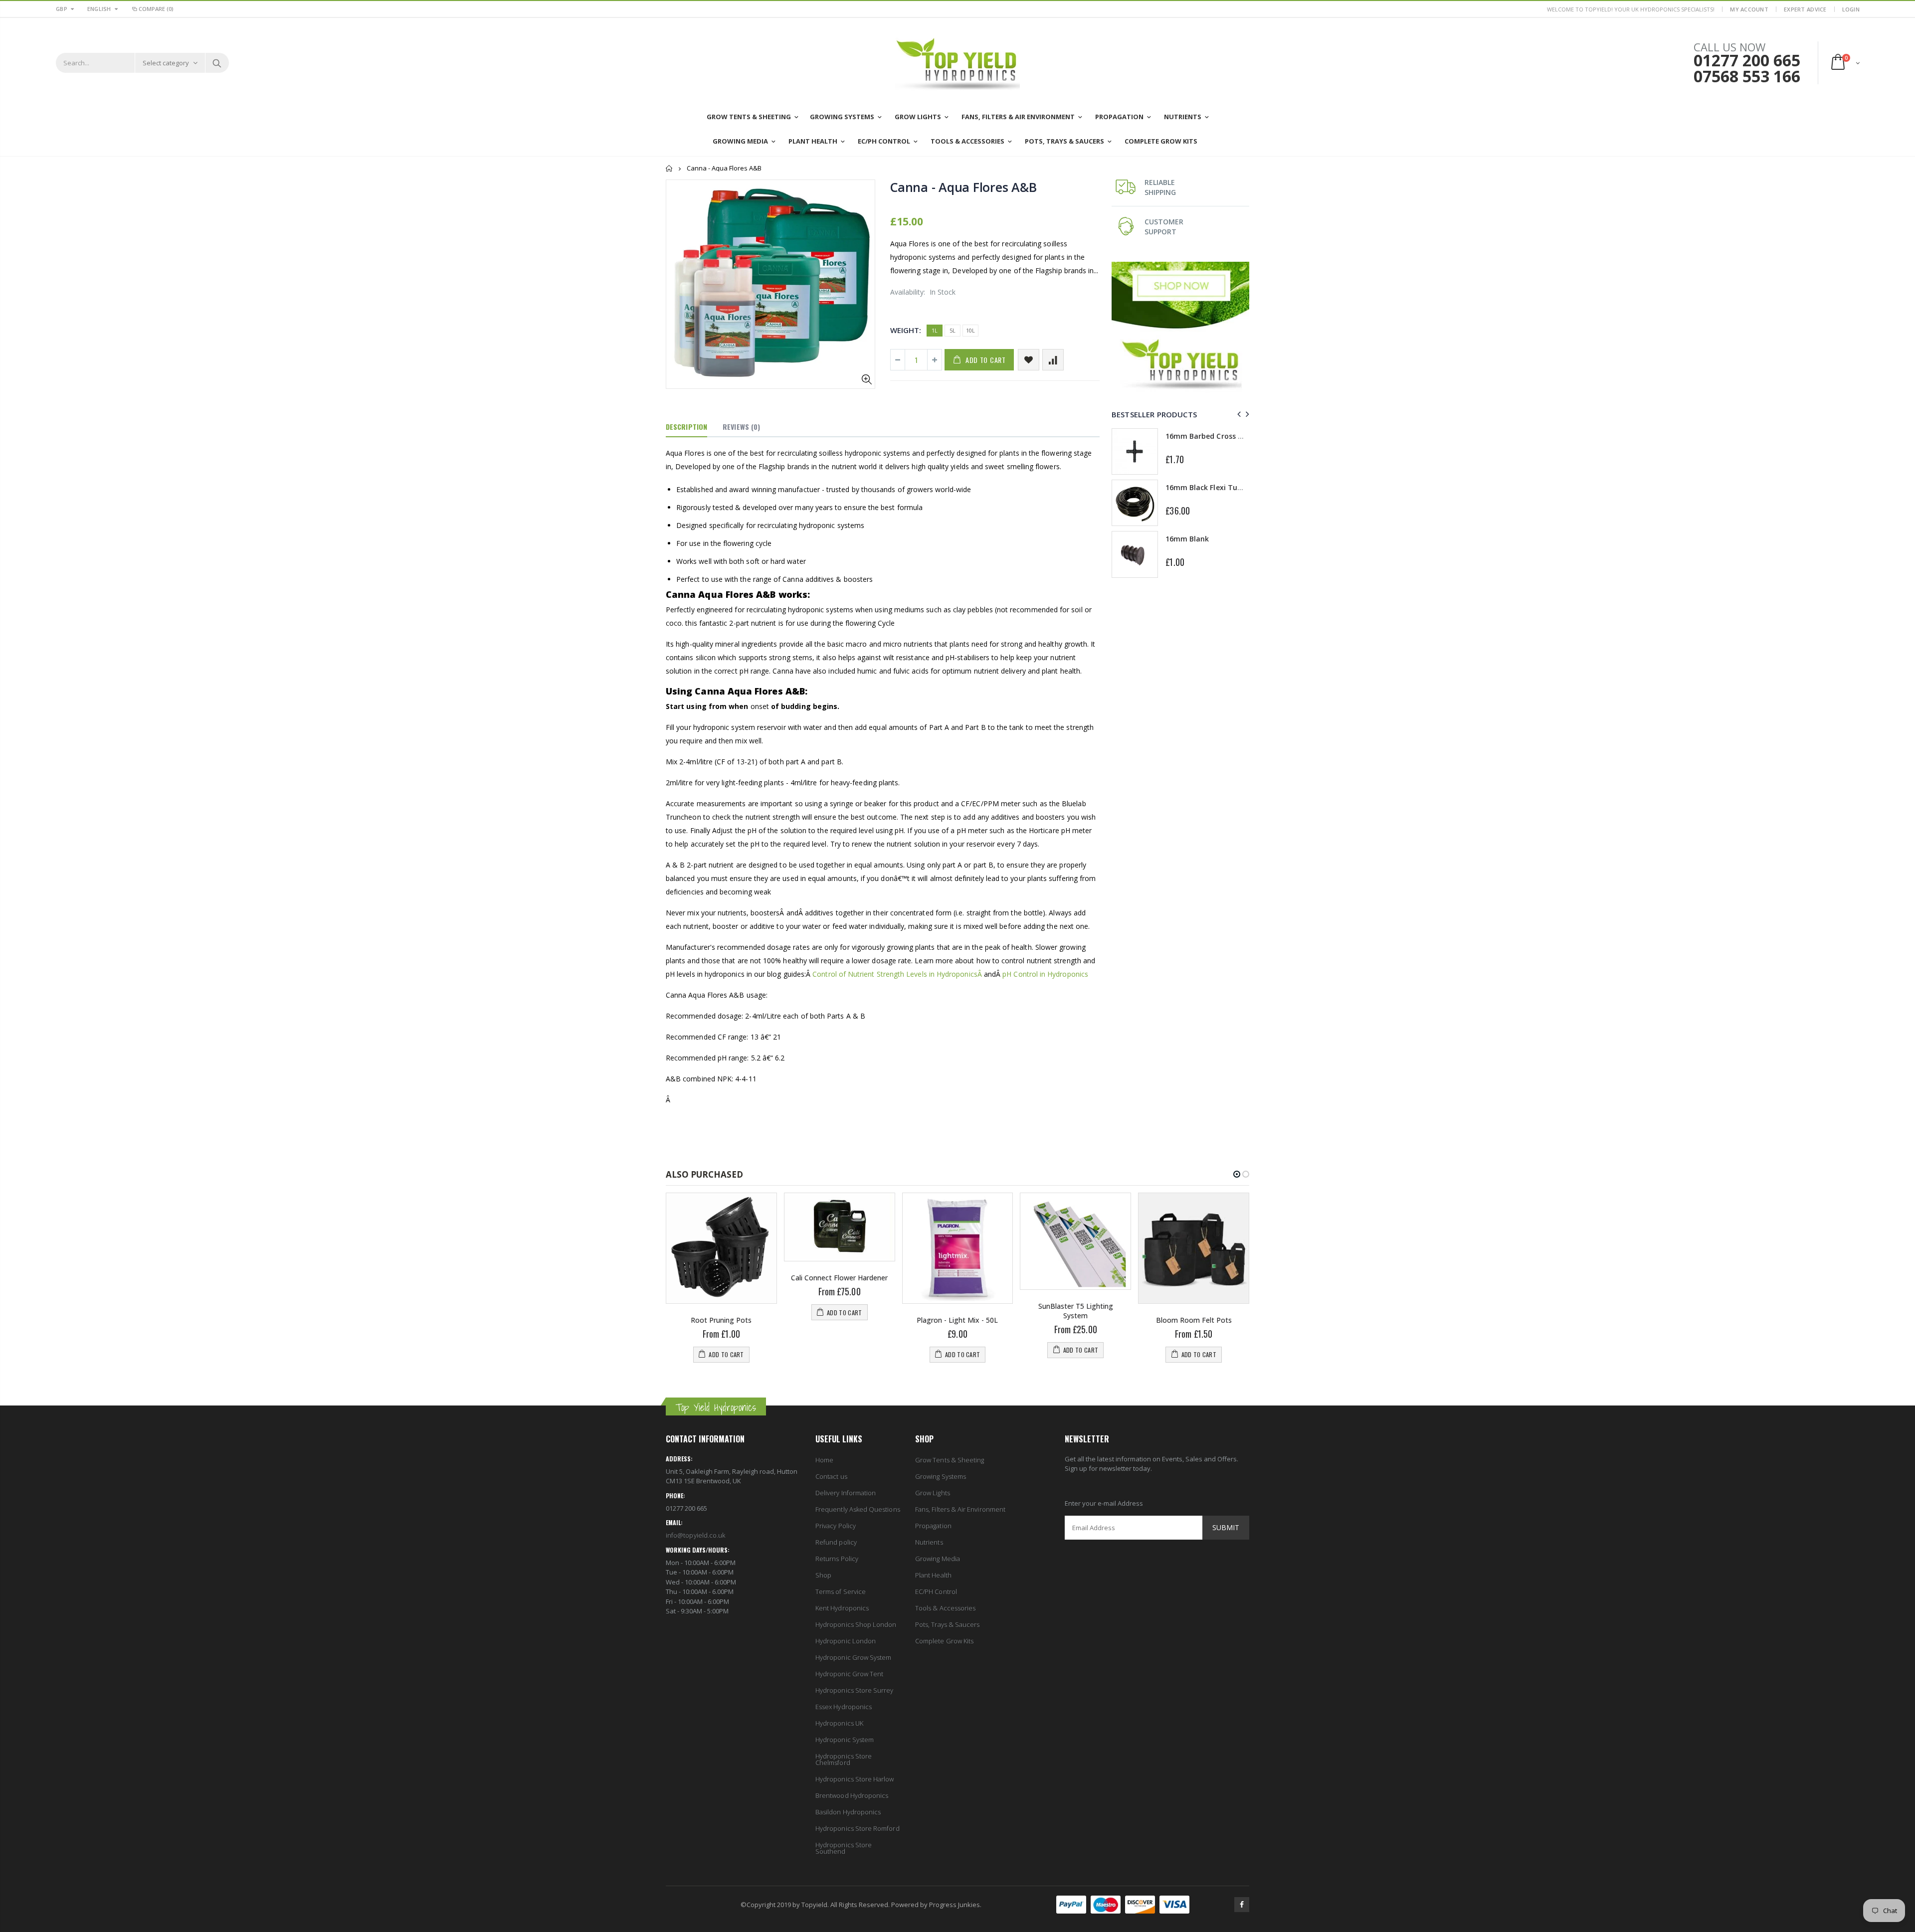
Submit (1226, 1527)
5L (953, 330)
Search (217, 63)
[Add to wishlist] (1029, 360)
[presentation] (1238, 414)
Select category (166, 63)
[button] (1237, 1174)
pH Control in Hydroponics (1045, 974)
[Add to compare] (1053, 360)
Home (670, 168)
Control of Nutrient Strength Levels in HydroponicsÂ (898, 974)
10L (970, 330)
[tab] (686, 427)
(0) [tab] (741, 427)
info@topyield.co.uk (695, 1535)
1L (935, 330)
